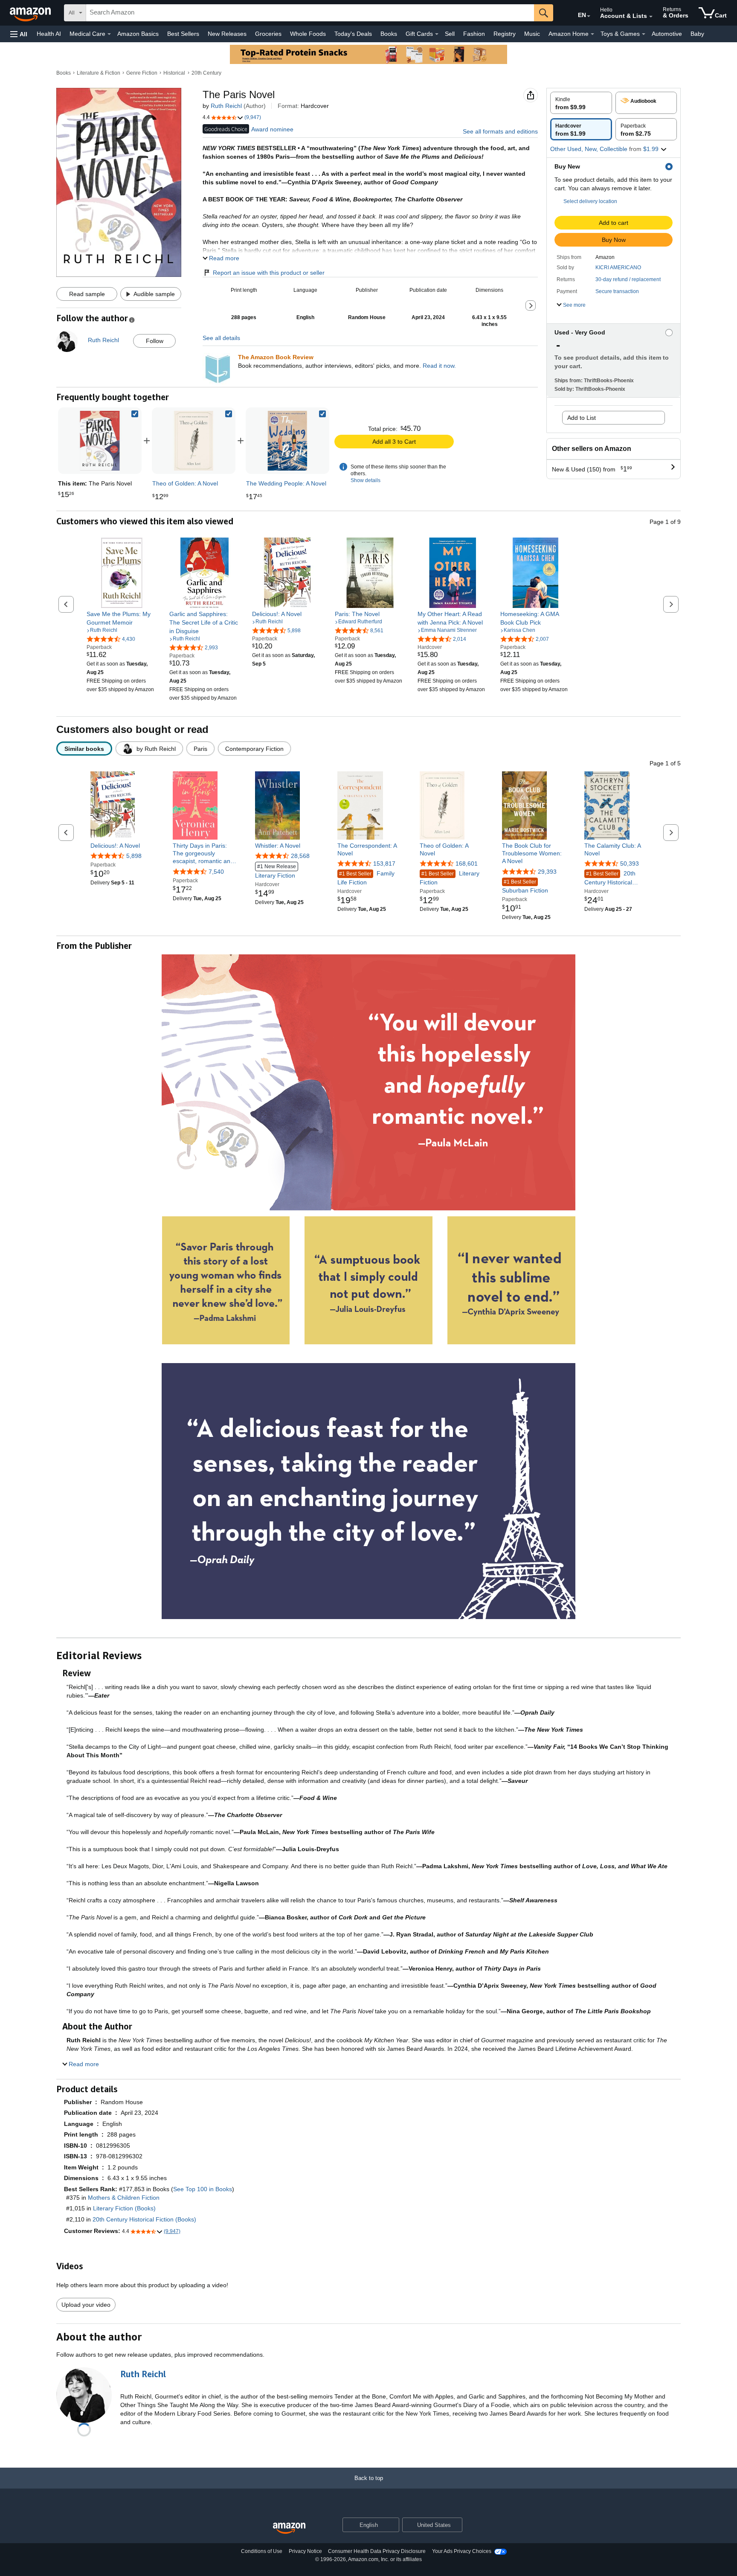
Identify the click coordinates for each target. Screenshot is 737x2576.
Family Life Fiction (366, 878)
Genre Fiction (142, 73)
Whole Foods (308, 34)
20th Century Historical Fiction (610, 878)
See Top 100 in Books (203, 2189)
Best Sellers (183, 34)
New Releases (227, 34)
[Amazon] (31, 13)
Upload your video (86, 2305)
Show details (366, 480)
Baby (697, 34)
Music (532, 34)
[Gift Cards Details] (437, 34)
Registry (505, 34)
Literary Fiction (276, 871)
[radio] (581, 103)
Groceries (268, 34)
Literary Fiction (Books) (124, 2208)
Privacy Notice (305, 2551)
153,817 (384, 864)
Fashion (474, 34)
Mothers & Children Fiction (124, 2198)
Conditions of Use (262, 2551)
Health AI (49, 34)
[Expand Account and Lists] (651, 17)
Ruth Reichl (226, 106)
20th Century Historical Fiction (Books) (144, 2219)
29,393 (547, 872)
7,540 (216, 872)
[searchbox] (310, 13)
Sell (450, 34)
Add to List (582, 418)
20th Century (206, 73)
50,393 (630, 864)
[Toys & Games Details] (644, 34)
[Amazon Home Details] (592, 34)
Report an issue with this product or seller (269, 273)
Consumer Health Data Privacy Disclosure (377, 2551)
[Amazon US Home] (289, 2528)
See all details (221, 338)
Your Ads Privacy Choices (462, 2551)
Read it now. (439, 366)
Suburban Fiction (525, 886)
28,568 (300, 856)
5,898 (134, 856)
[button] (19, 34)
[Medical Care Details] (109, 34)
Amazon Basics (138, 34)
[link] (194, 441)
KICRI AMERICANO (618, 267)
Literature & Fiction (99, 73)
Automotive (667, 34)
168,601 (467, 864)
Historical (174, 73)
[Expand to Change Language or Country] (589, 16)
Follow (155, 341)
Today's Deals (353, 34)
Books (389, 34)
